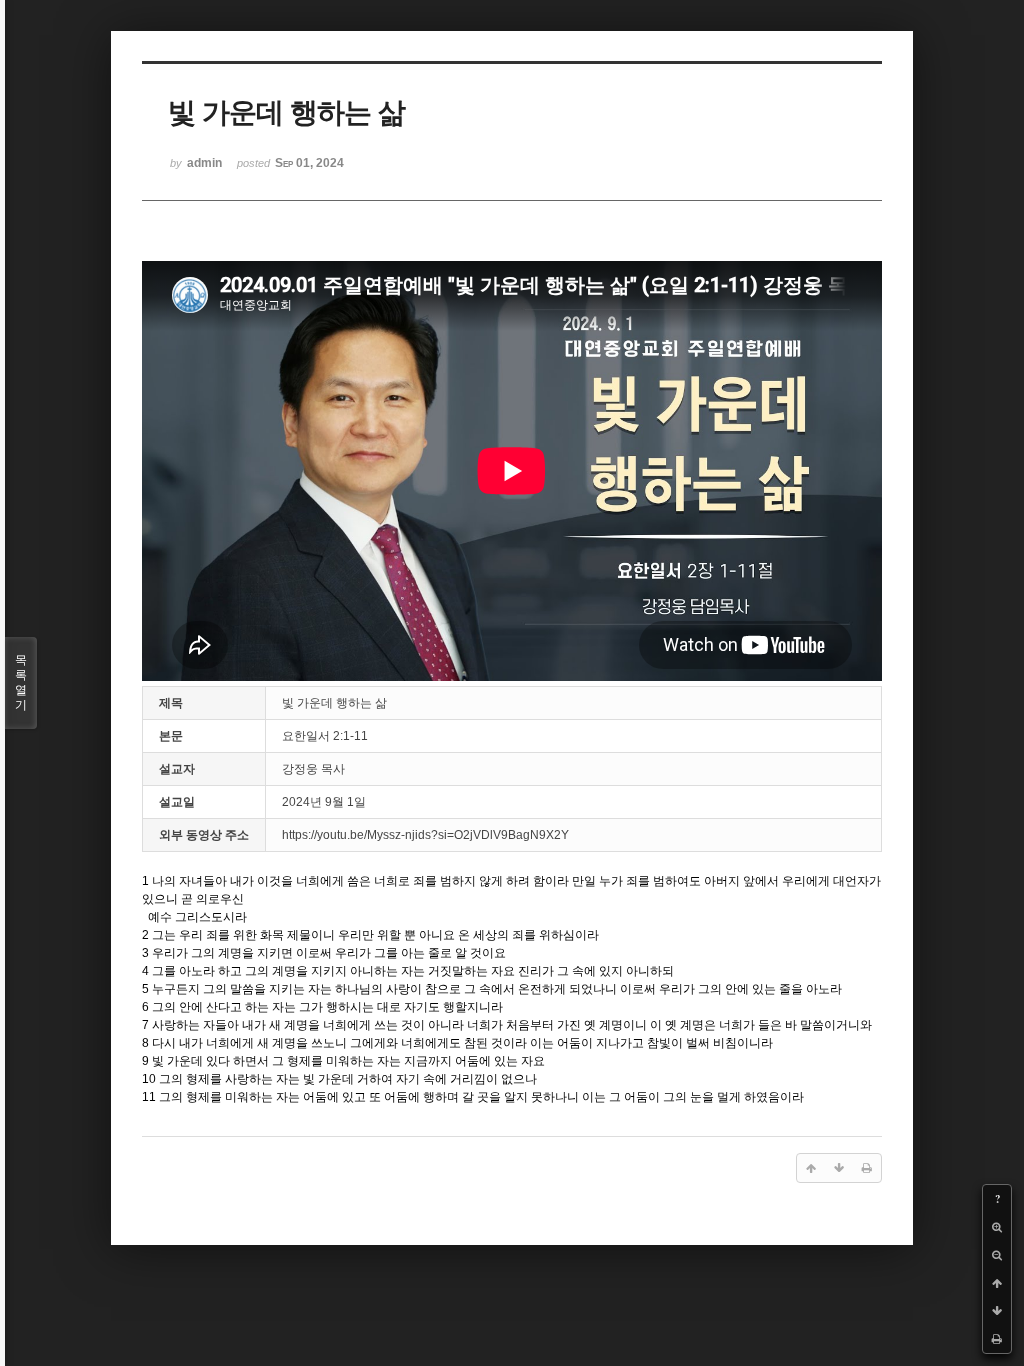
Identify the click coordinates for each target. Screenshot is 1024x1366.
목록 (21, 682)
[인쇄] (997, 1339)
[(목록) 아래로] (997, 1311)
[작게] (997, 1255)
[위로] (997, 1283)
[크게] (997, 1227)
